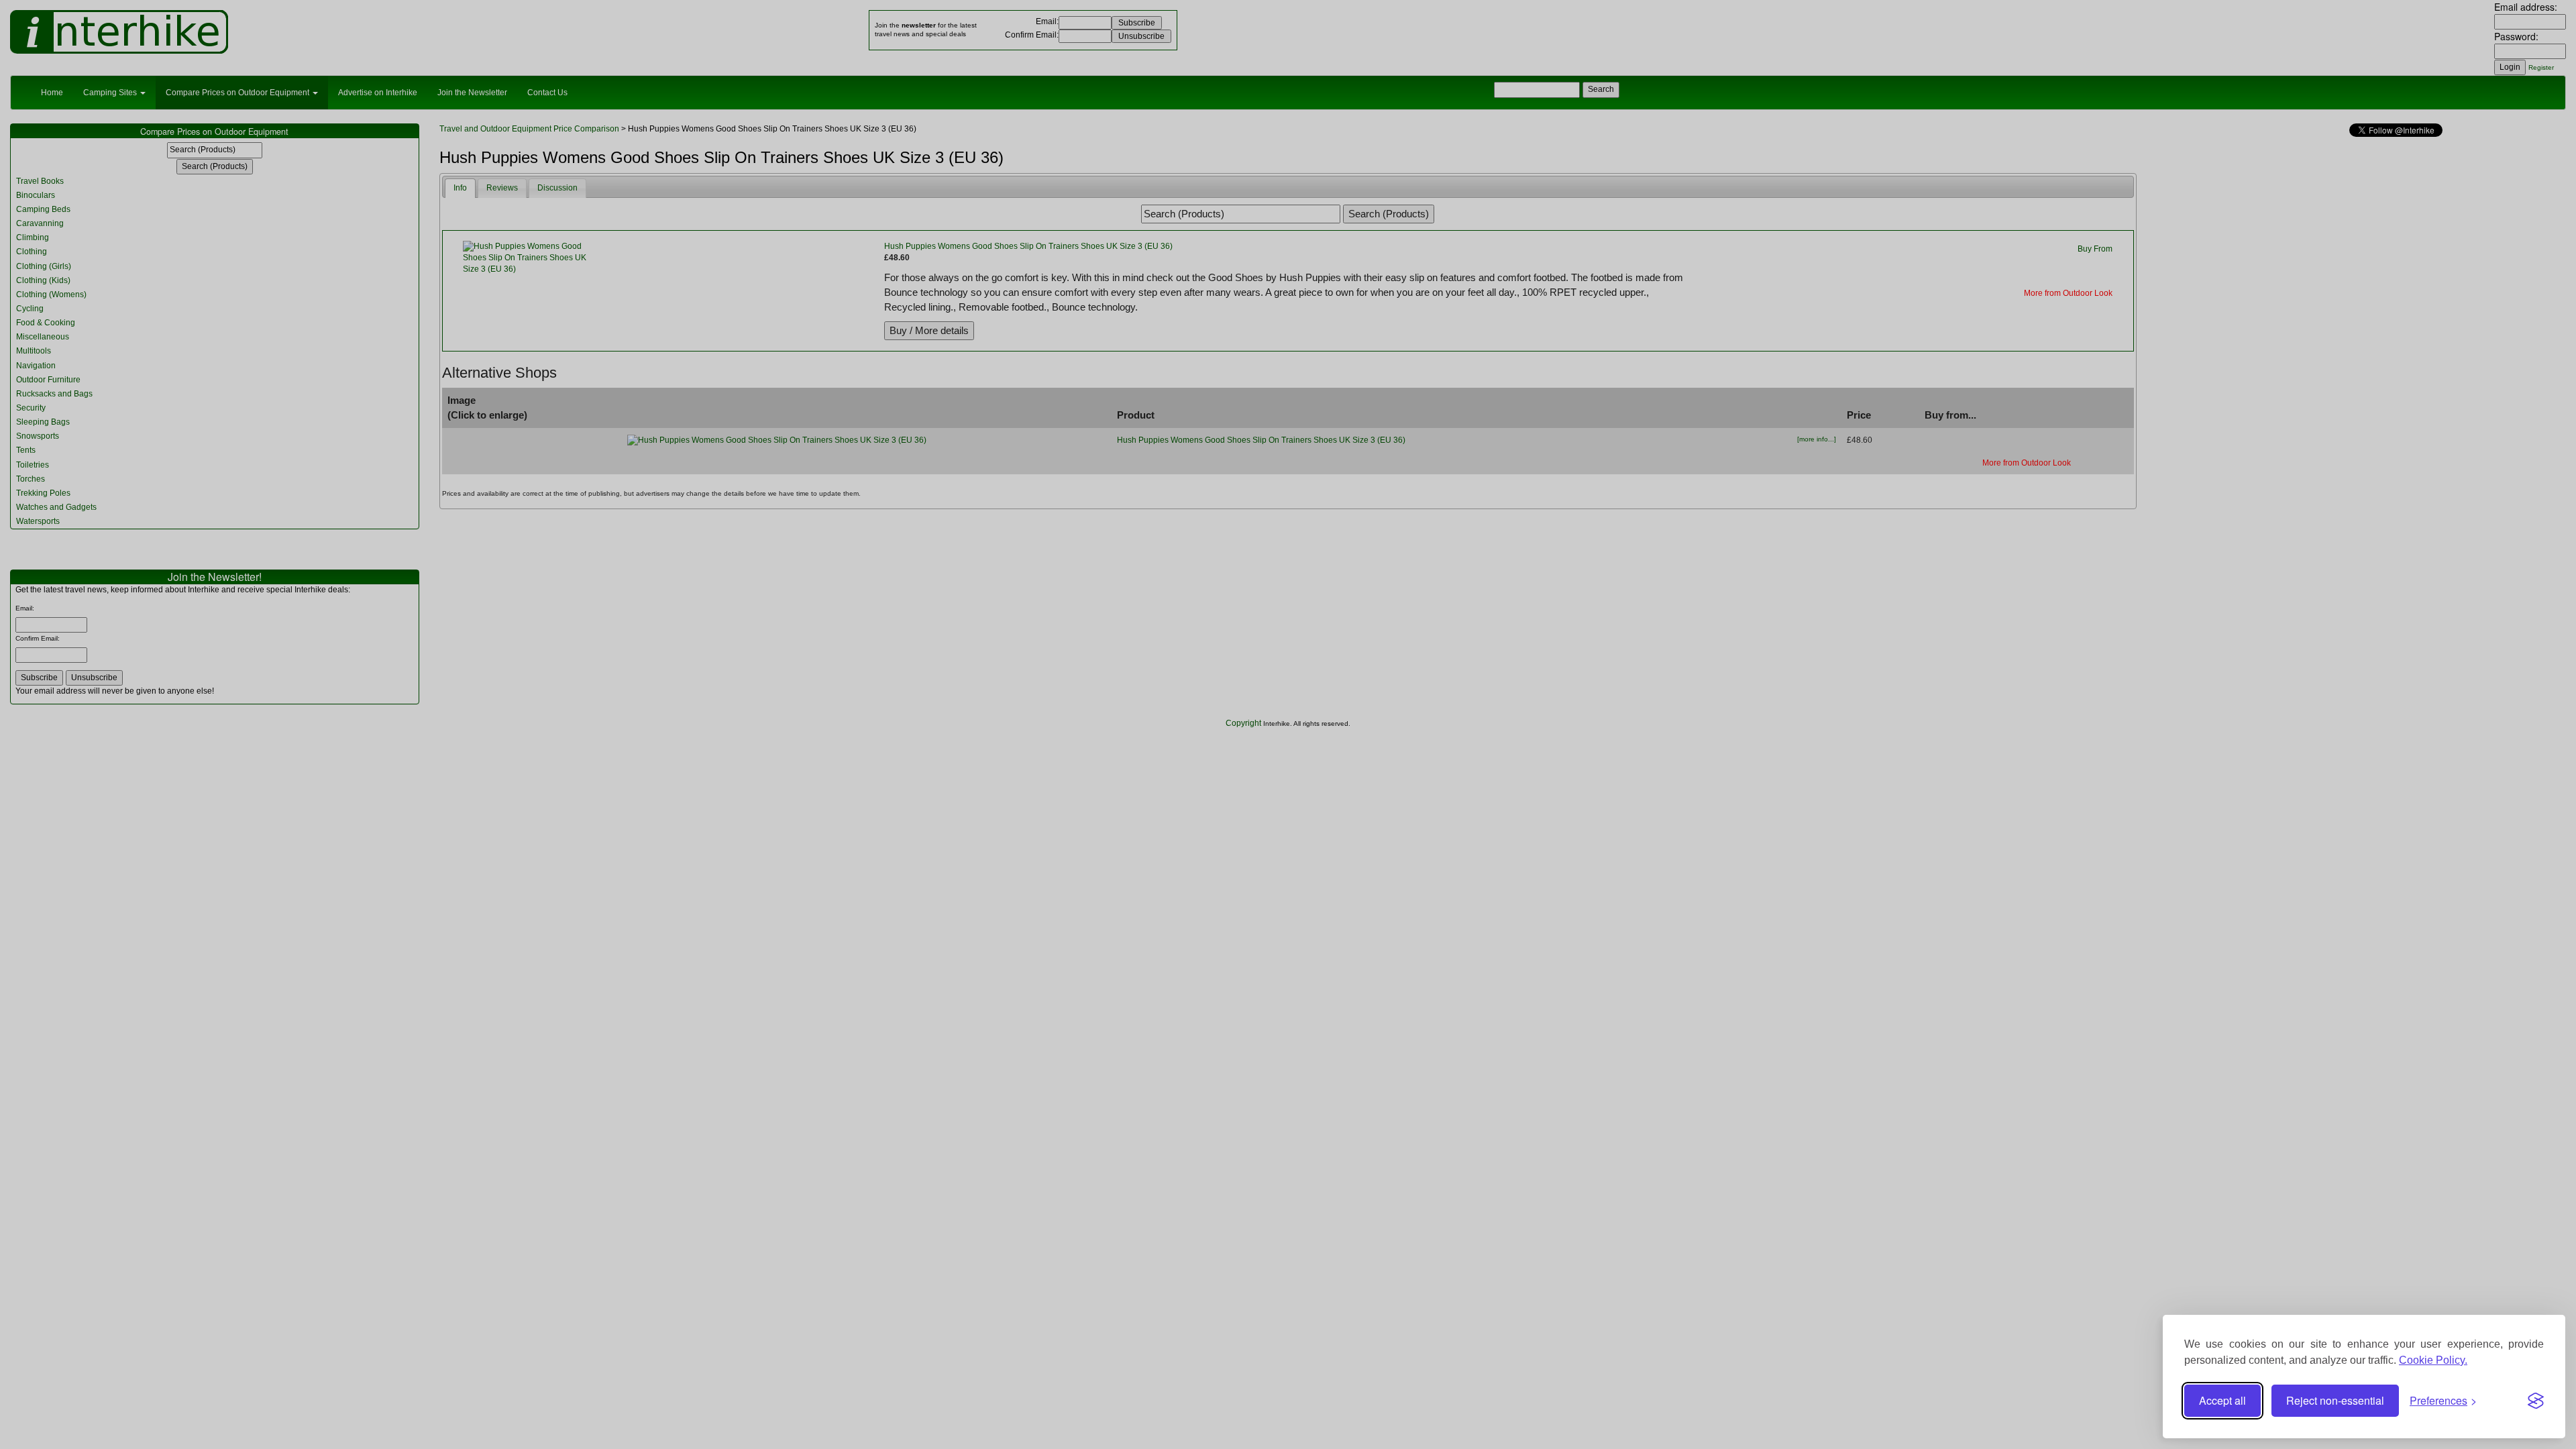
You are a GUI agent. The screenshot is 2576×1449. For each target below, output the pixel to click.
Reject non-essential (2335, 1400)
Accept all (2222, 1400)
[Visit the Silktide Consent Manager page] (2536, 1401)
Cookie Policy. (2433, 1360)
